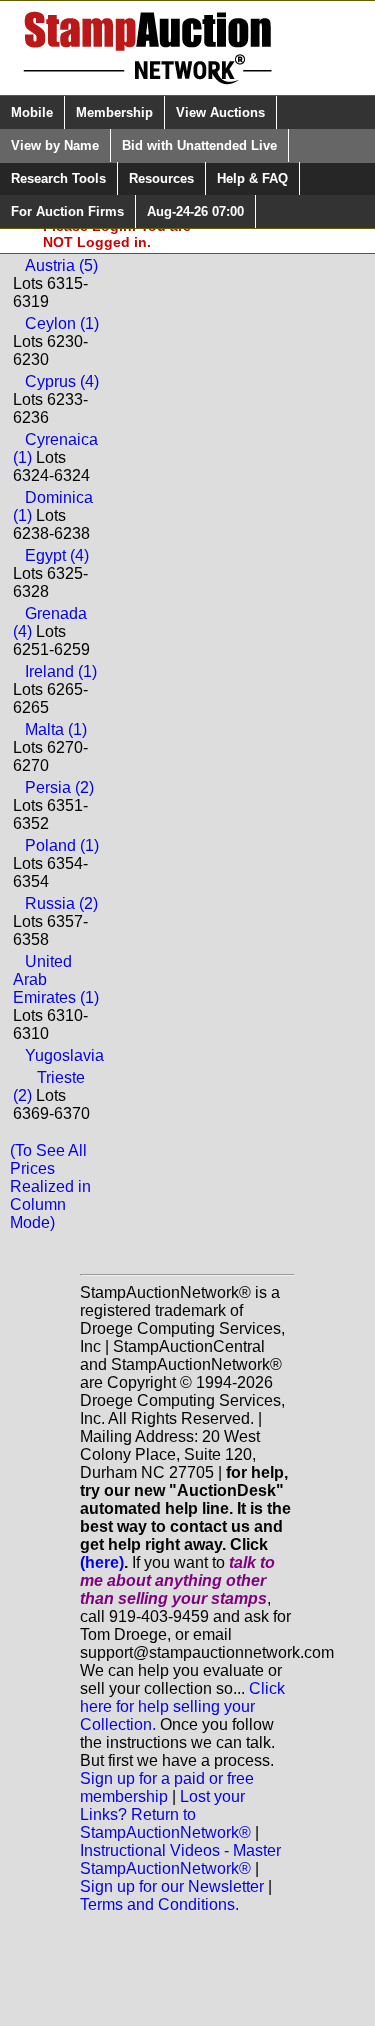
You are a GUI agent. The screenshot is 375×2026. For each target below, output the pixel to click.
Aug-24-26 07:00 (195, 211)
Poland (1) (62, 845)
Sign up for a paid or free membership (167, 1787)
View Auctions (220, 112)
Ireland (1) (61, 671)
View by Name (55, 145)
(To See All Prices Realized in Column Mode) (50, 1186)
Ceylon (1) (62, 323)
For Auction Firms (67, 211)
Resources (161, 178)
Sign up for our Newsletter (172, 1886)
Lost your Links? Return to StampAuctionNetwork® (165, 1814)
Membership (114, 112)
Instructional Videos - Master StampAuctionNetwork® (180, 1859)
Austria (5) (61, 265)
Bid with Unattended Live (199, 145)
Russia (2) (61, 903)
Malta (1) (56, 729)
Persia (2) (59, 787)
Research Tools (58, 178)
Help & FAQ (252, 178)
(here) (102, 1562)
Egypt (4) (57, 555)
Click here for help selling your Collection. (182, 1706)
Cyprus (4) (62, 381)
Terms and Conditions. (159, 1904)
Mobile (32, 112)
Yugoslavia (64, 1055)
